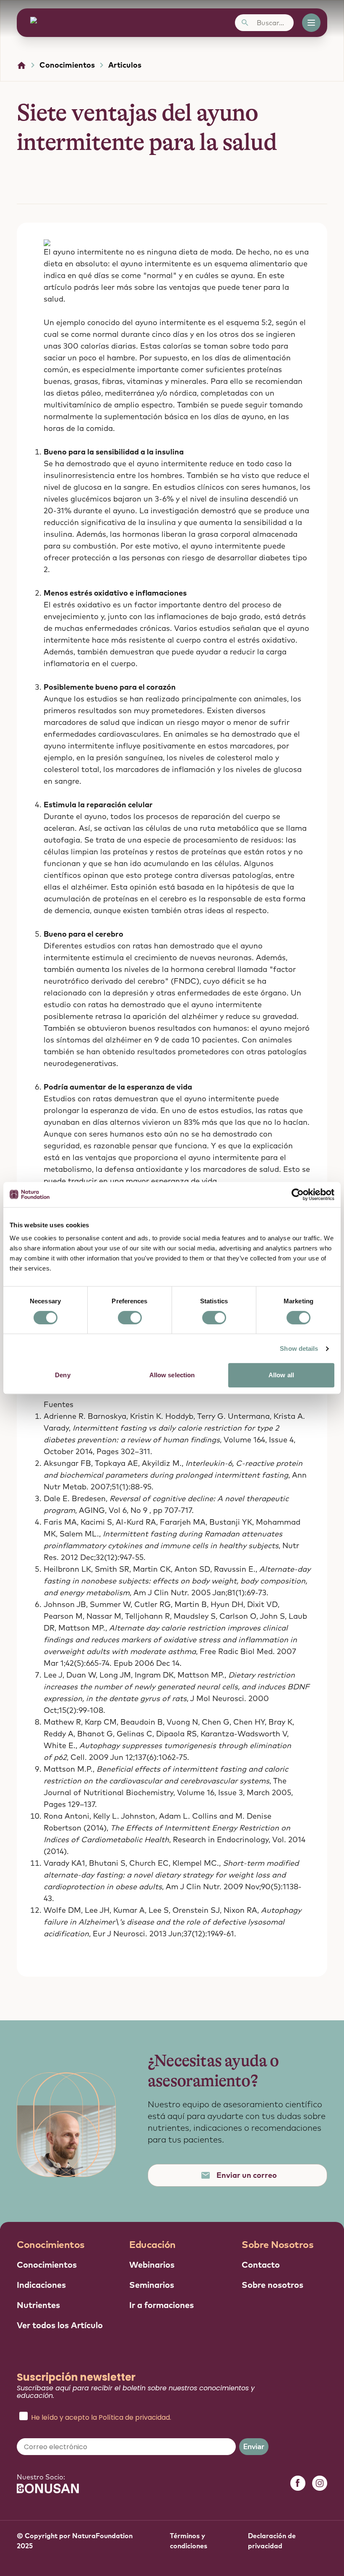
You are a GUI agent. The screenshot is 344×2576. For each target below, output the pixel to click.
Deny (63, 1375)
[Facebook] (298, 2483)
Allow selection (172, 1375)
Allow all (281, 1375)
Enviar (254, 2447)
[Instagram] (320, 2483)
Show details (299, 1348)
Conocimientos (67, 65)
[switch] (130, 1318)
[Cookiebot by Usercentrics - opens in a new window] (298, 1195)
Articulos (125, 65)
